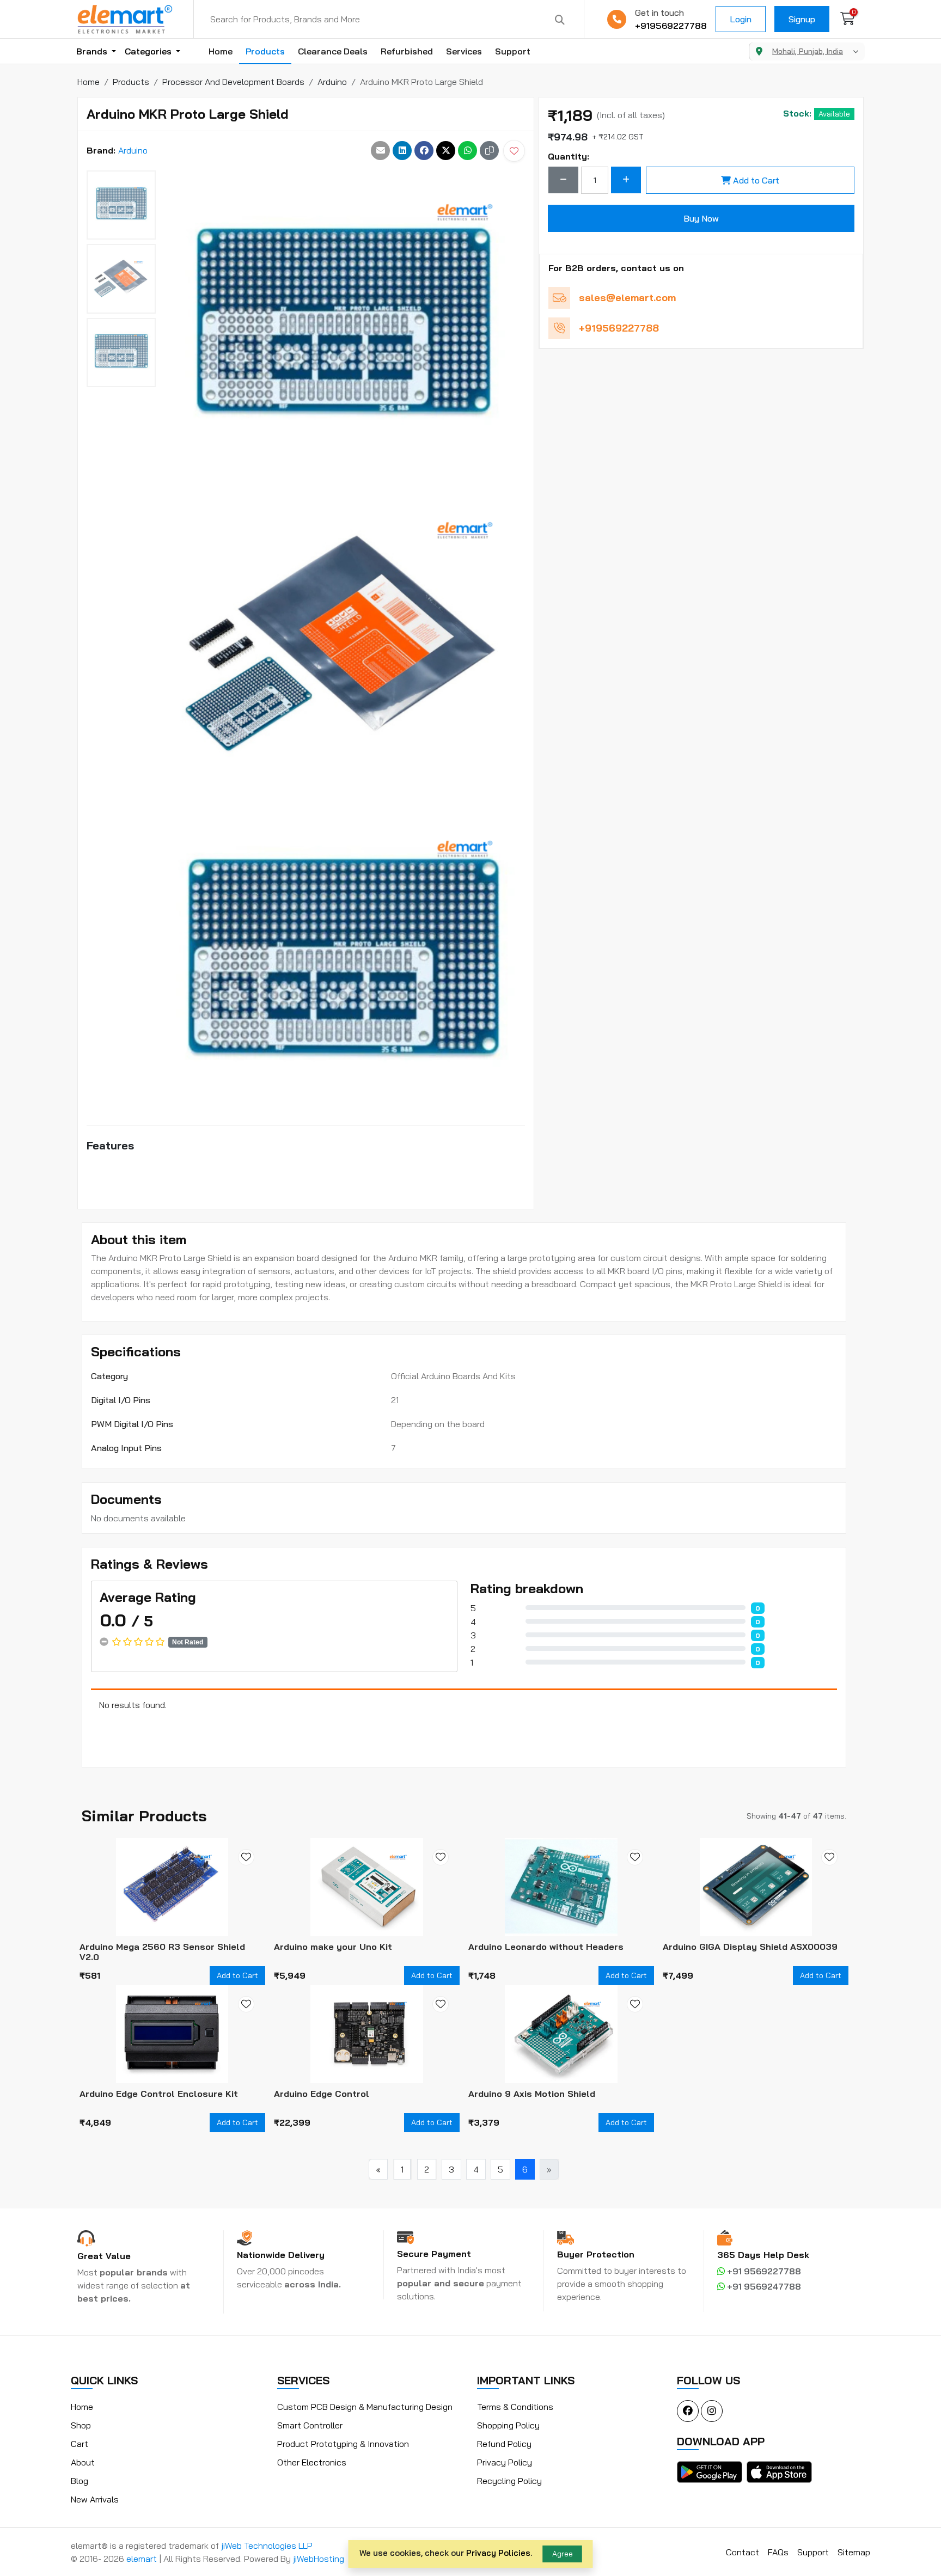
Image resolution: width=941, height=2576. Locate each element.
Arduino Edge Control (322, 2094)
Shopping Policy (508, 2425)
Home (221, 51)
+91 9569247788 (763, 2286)
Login (741, 19)
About (83, 2462)
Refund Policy (504, 2444)
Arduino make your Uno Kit (333, 1947)
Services (464, 51)
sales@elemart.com (627, 298)
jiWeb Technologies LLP (267, 2546)
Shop (81, 2425)
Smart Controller (310, 2425)
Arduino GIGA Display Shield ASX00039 (750, 1947)
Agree (563, 2554)
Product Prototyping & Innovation (343, 2444)
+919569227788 (671, 26)
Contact (743, 2552)
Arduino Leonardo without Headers (546, 1947)
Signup (802, 19)
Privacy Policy (505, 2462)
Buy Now (701, 218)
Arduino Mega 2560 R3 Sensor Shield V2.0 (162, 1952)
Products (265, 51)
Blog (80, 2481)
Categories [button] (149, 51)
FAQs (778, 2552)
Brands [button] (93, 51)
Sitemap (854, 2552)
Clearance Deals (333, 51)
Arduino (133, 150)
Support (513, 51)
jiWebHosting (319, 2559)
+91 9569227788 (763, 2271)
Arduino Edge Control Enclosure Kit (159, 2094)
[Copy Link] (489, 151)
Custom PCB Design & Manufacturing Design (365, 2407)
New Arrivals (95, 2499)
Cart (80, 2444)
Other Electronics (312, 2462)
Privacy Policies (498, 2553)
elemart (143, 2559)
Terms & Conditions (515, 2407)
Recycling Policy (509, 2481)
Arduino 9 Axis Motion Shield (532, 2094)
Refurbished (407, 51)
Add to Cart (756, 180)
